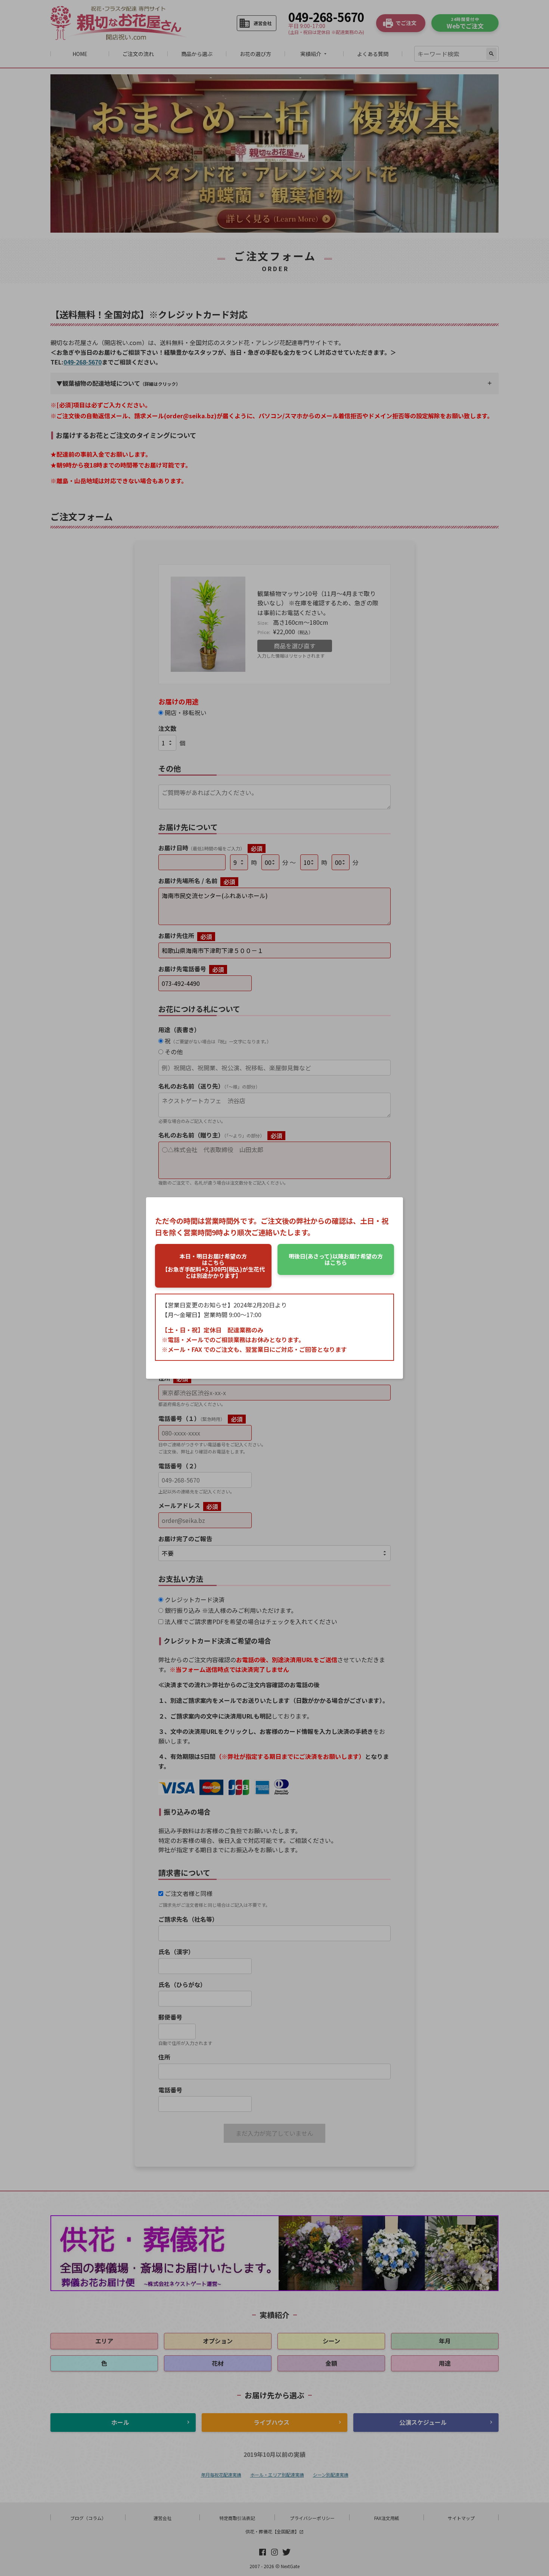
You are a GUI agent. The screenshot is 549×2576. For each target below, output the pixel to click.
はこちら (336, 1259)
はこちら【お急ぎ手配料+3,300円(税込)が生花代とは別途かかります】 (213, 1266)
